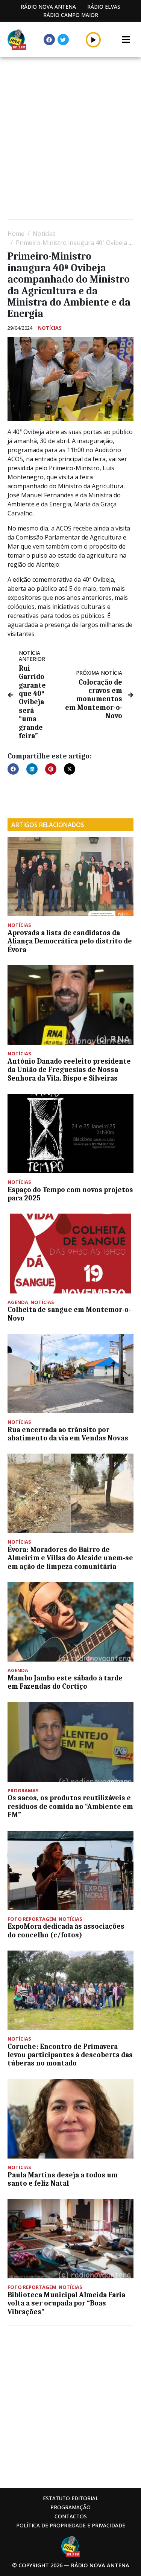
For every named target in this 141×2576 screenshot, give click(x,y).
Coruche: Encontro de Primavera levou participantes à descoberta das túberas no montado (70, 2055)
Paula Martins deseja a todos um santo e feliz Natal (63, 2179)
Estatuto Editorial (71, 2498)
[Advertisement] (70, 139)
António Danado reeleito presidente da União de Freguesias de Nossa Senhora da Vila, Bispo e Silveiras (69, 1070)
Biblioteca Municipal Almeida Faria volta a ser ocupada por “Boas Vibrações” (66, 2303)
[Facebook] (49, 40)
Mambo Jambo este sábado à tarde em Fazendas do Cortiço (65, 1682)
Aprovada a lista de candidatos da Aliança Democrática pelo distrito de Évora (70, 941)
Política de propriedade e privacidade (71, 2525)
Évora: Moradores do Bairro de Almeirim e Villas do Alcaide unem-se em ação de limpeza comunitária (70, 1558)
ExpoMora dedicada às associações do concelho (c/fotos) (66, 1931)
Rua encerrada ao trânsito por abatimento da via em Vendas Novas (68, 1434)
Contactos (71, 2516)
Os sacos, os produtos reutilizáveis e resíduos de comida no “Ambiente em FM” (70, 1806)
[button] (93, 40)
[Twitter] (63, 40)
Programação (70, 2507)
